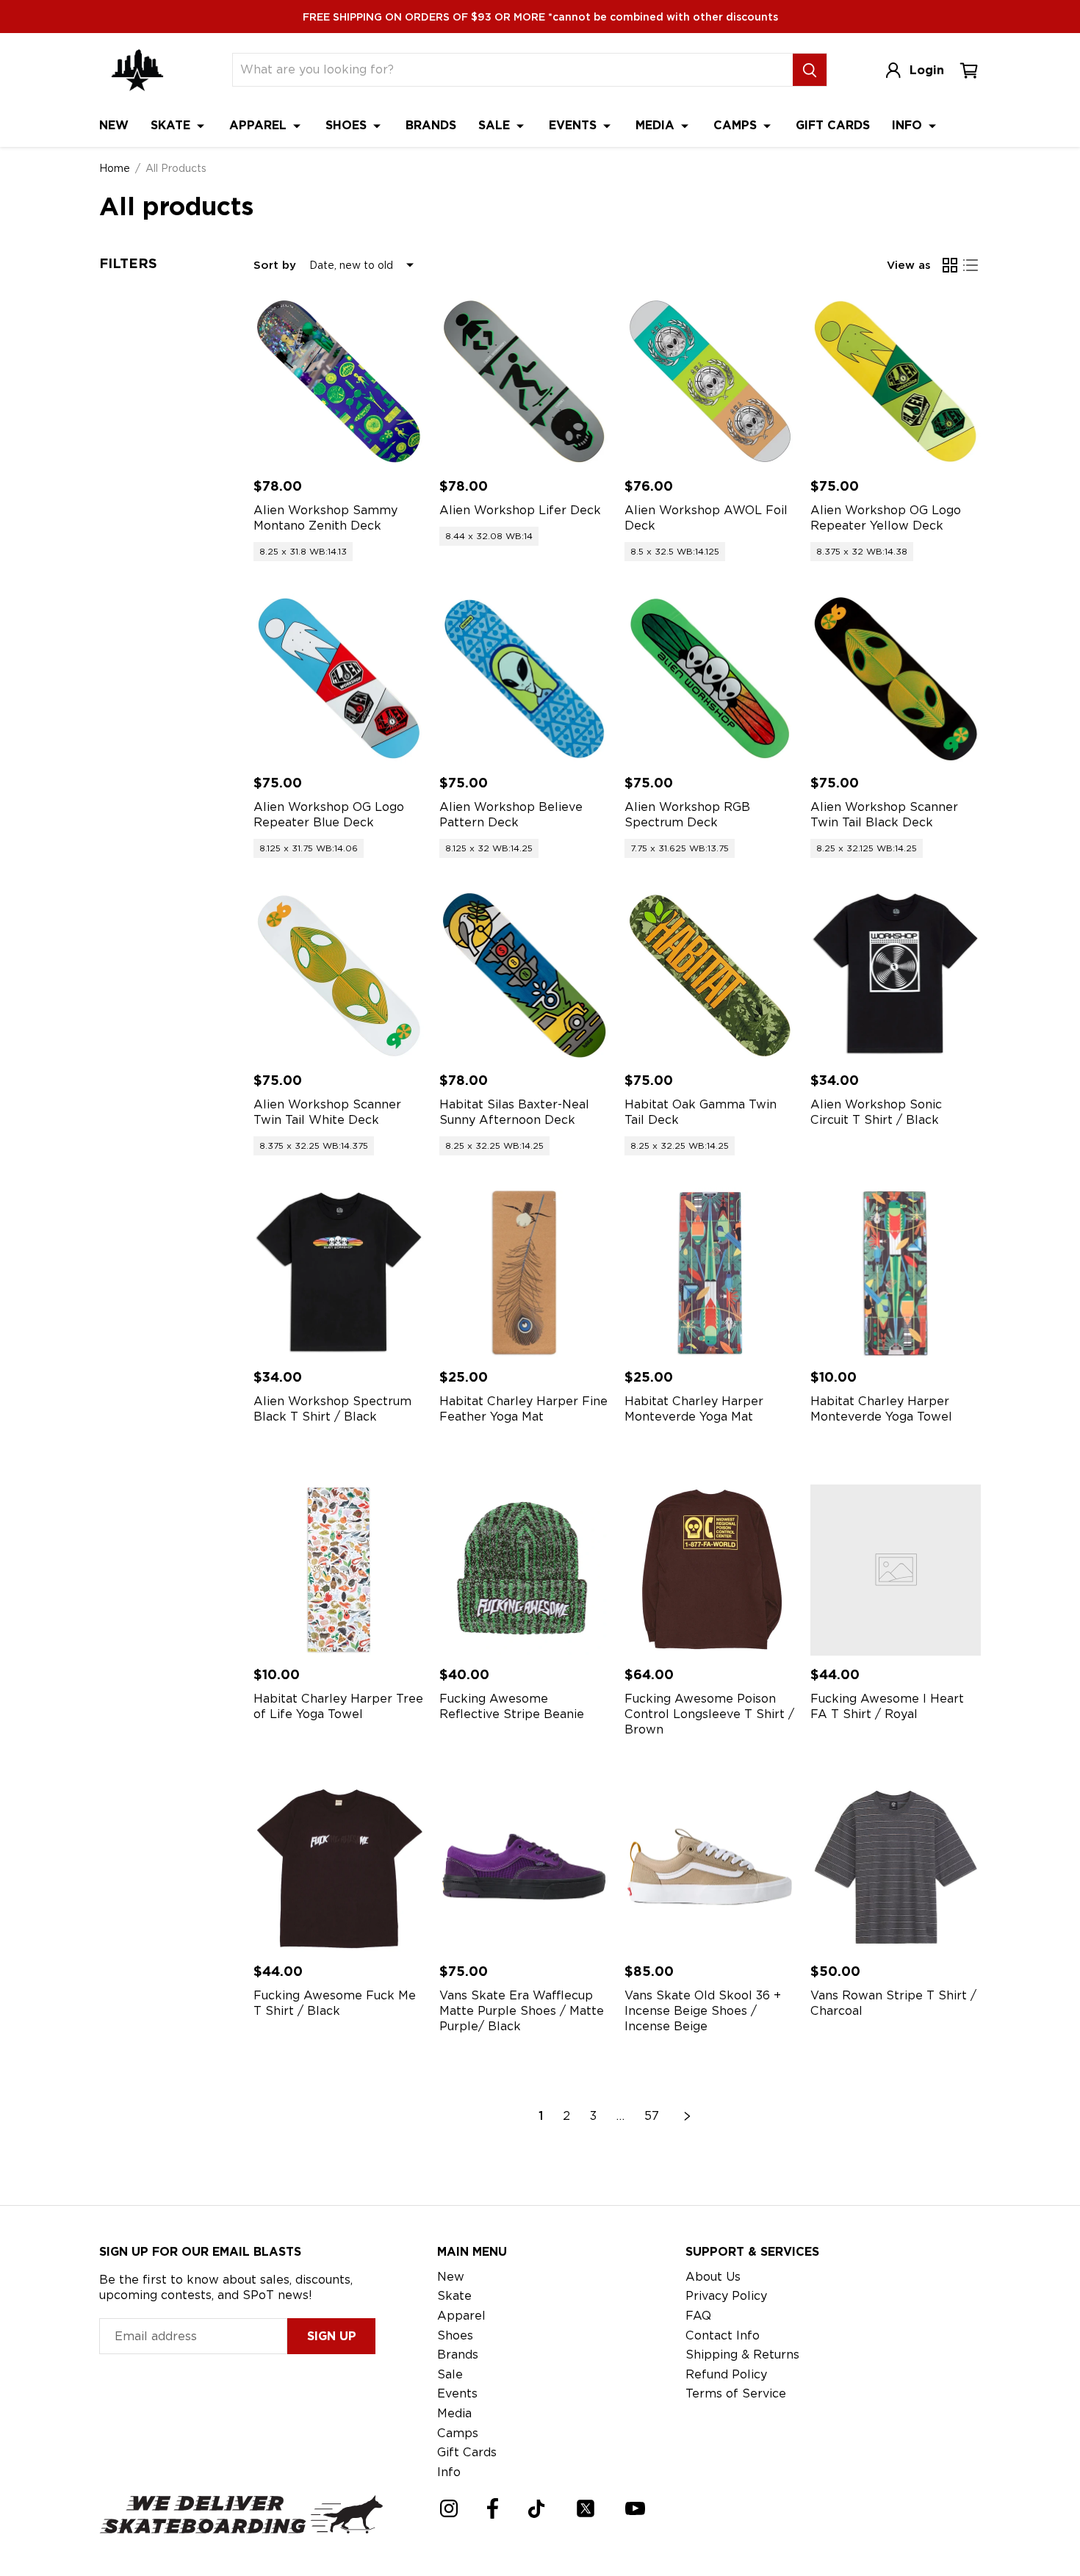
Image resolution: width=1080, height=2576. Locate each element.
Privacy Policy (726, 2296)
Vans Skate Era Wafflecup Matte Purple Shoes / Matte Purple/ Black (522, 2011)
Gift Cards (833, 125)
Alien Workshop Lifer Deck (520, 510)
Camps (737, 125)
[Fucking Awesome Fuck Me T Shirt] (339, 1868)
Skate (172, 125)
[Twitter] (586, 2508)
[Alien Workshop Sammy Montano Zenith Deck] (339, 382)
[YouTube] (635, 2508)
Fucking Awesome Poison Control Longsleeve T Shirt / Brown (709, 1714)
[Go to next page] (688, 2116)
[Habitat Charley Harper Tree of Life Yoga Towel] (339, 1570)
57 (652, 2116)
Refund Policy (726, 2374)
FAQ (698, 2316)
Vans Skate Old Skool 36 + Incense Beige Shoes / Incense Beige (703, 2011)
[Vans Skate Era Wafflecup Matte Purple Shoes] (525, 1868)
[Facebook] (493, 2508)
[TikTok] (537, 2509)
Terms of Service (736, 2393)
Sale (496, 125)
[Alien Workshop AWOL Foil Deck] (710, 382)
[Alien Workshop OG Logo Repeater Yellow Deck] (896, 382)
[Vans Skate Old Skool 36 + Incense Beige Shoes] (710, 1868)
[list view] (971, 265)
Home (115, 168)
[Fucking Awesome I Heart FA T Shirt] (896, 1570)
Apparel (260, 125)
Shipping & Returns (742, 2355)
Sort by (275, 265)
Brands (431, 125)
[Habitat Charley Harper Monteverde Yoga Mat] (710, 1273)
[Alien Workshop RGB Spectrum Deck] (710, 679)
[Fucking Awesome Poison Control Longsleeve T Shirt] (710, 1570)
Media (657, 125)
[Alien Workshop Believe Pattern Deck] (525, 679)
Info (909, 125)
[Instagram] (449, 2508)
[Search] (810, 70)
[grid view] (950, 265)
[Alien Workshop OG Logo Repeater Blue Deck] (339, 679)
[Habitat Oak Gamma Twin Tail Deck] (710, 976)
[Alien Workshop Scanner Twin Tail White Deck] (339, 976)
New (114, 125)
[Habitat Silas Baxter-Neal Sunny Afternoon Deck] (525, 976)
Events (575, 125)
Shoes (348, 125)
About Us (713, 2277)
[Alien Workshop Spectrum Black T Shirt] (339, 1273)
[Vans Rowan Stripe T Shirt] (896, 1868)
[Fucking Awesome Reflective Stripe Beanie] (525, 1570)
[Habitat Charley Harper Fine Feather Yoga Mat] (525, 1273)
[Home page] (137, 70)
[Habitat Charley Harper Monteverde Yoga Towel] (896, 1273)
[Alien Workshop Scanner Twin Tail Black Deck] (896, 679)
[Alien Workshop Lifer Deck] (525, 382)
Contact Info (723, 2335)
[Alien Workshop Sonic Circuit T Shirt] (896, 976)
